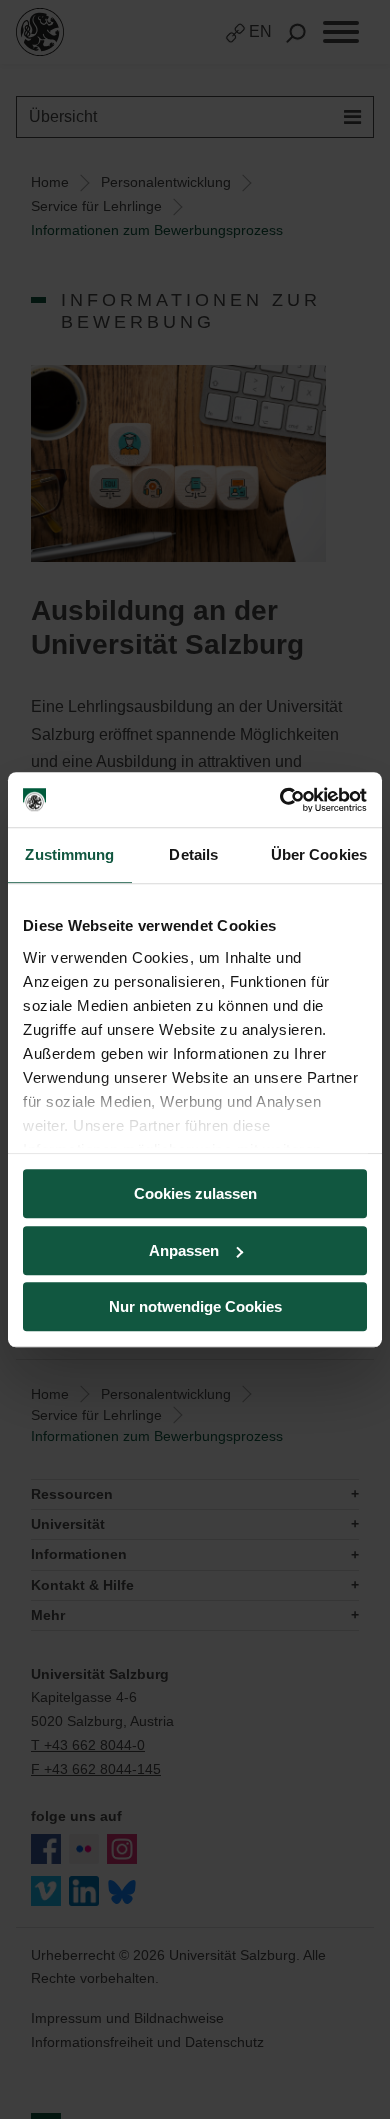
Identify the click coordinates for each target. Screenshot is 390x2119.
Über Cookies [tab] (319, 854)
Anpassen (184, 1250)
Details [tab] (193, 854)
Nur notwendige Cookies (195, 1306)
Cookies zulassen (195, 1193)
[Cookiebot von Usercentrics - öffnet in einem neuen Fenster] (280, 800)
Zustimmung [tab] (69, 854)
